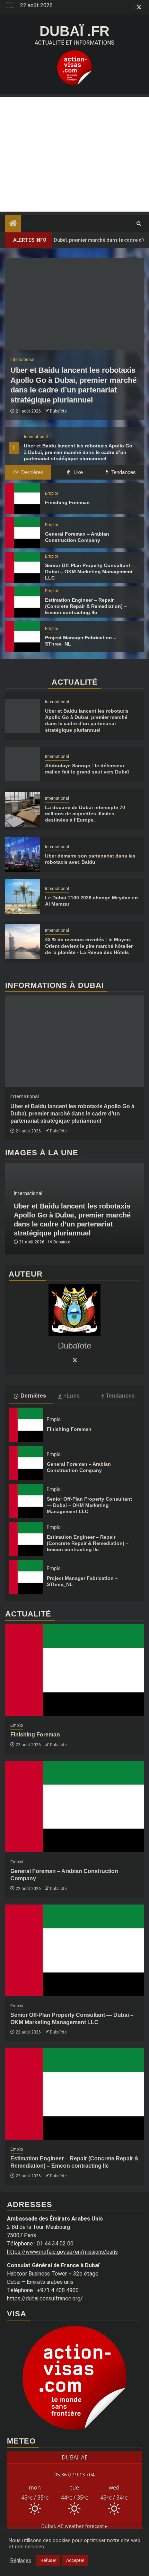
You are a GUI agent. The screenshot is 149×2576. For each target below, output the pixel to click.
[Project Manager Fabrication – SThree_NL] (23, 637)
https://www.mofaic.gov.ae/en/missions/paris (62, 2252)
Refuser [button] (48, 2560)
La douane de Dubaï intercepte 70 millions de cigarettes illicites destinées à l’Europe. (85, 814)
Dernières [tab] (32, 472)
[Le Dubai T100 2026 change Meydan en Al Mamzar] (23, 897)
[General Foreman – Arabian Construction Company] (23, 533)
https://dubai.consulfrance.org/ (45, 2299)
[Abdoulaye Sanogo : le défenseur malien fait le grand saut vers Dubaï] (23, 764)
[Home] (13, 224)
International (36, 437)
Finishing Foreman (67, 502)
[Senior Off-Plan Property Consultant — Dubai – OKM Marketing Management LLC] (23, 567)
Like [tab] (77, 472)
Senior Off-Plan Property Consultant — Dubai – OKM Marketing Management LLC (91, 572)
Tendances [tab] (123, 472)
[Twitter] (74, 1360)
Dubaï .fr (74, 31)
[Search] (139, 224)
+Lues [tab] (72, 1396)
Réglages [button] (21, 2560)
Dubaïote (58, 411)
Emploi (51, 493)
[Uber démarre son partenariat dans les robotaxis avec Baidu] (23, 854)
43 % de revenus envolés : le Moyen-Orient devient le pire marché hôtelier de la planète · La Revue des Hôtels (89, 946)
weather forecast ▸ (74, 2526)
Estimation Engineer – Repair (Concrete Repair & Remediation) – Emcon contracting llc (86, 606)
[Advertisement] (74, 154)
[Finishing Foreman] (23, 498)
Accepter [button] (75, 2560)
